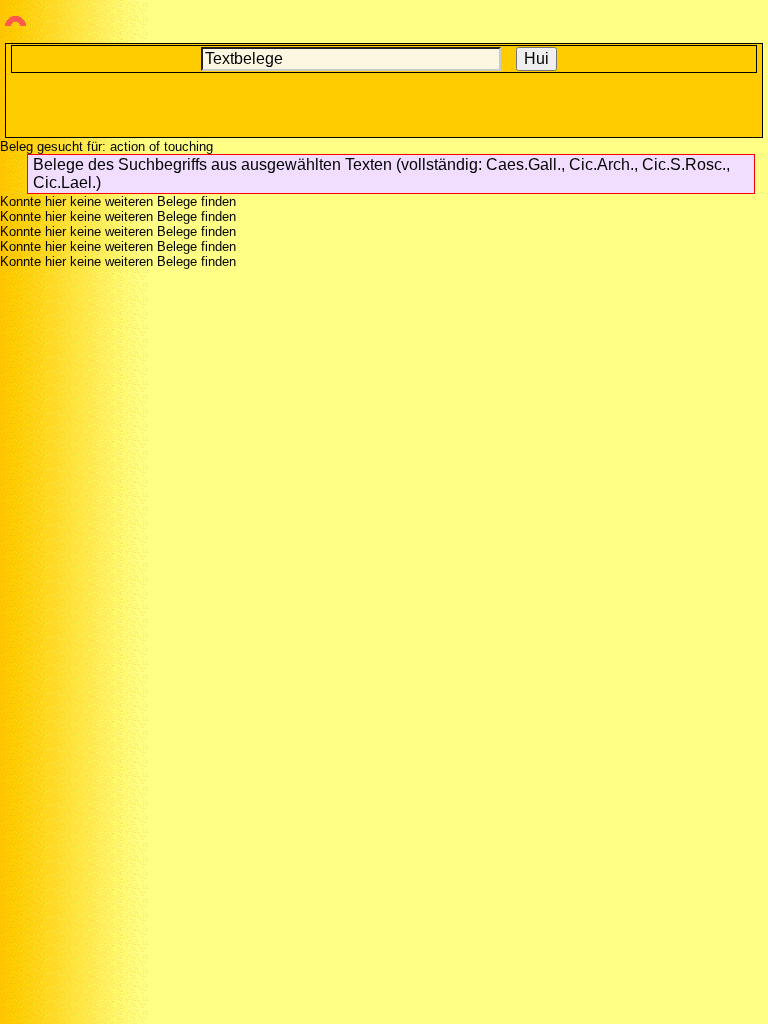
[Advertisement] (384, 103)
